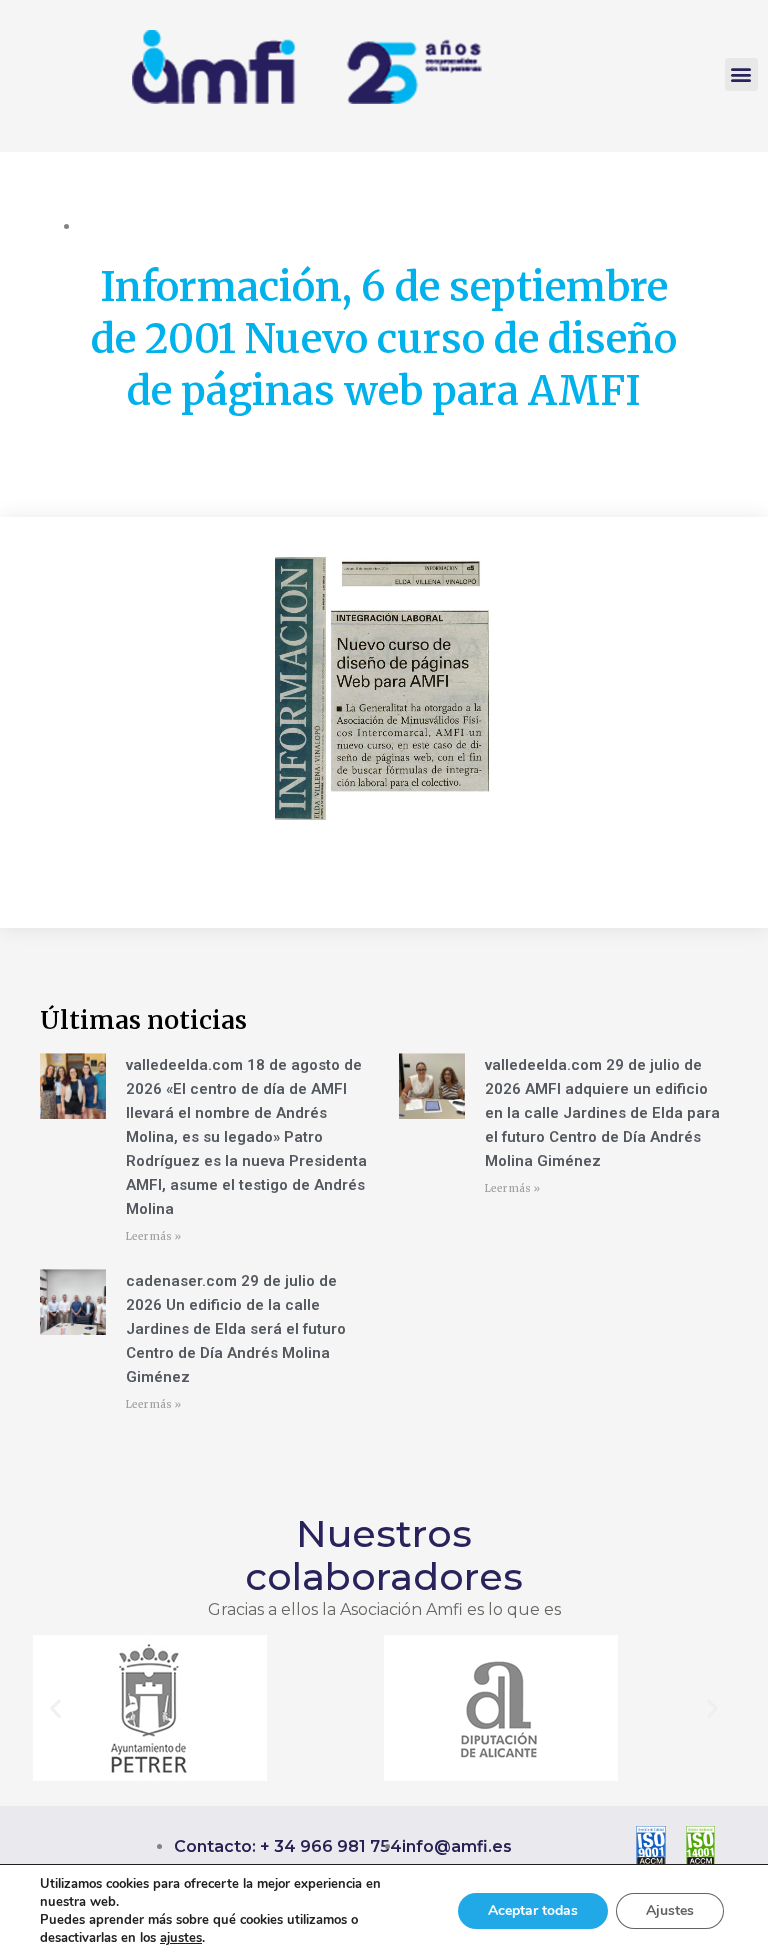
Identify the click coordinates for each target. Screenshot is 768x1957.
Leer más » (153, 1236)
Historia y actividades (150, 226)
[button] (741, 74)
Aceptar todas (533, 1910)
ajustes (181, 1938)
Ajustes (670, 1910)
